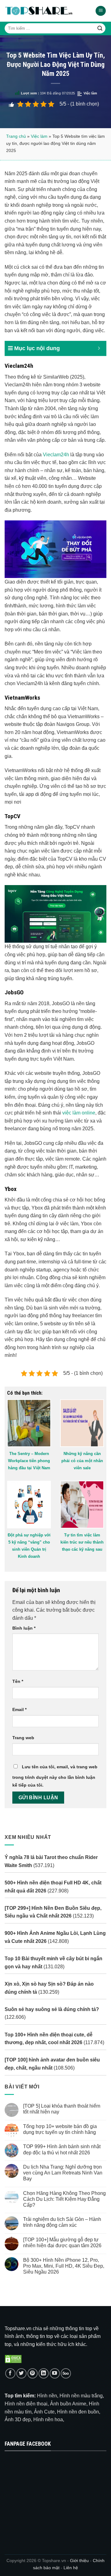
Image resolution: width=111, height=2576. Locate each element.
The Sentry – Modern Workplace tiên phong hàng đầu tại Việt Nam (29, 1461)
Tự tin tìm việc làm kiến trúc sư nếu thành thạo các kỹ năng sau (82, 1542)
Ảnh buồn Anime (68, 2404)
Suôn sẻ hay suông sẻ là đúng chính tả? (52, 2009)
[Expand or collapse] (99, 348)
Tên (18, 1681)
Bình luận (24, 1628)
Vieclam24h (56, 455)
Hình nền (47, 2396)
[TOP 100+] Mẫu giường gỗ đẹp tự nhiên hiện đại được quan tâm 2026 (62, 2243)
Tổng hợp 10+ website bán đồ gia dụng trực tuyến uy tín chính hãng (60, 2129)
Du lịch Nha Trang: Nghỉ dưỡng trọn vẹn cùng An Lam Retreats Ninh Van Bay (63, 2173)
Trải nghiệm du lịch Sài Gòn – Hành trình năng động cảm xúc (62, 2222)
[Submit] (100, 28)
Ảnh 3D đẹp (18, 2420)
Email (19, 1709)
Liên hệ (71, 2568)
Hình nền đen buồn (78, 2412)
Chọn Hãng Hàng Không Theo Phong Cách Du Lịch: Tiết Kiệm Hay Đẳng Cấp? (64, 2199)
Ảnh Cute (44, 2412)
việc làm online (79, 1113)
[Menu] (101, 11)
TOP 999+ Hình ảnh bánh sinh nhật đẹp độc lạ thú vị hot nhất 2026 (62, 2150)
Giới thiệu (79, 2561)
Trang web (23, 1738)
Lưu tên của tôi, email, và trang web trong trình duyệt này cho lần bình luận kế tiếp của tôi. (55, 1776)
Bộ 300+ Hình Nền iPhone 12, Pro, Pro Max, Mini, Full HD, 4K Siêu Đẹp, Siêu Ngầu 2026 (64, 2266)
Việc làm (90, 93)
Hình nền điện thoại (26, 2404)
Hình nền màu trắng (81, 2396)
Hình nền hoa (48, 2420)
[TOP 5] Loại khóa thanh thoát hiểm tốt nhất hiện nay (62, 2109)
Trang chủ (16, 136)
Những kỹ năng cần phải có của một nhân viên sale (82, 1461)
